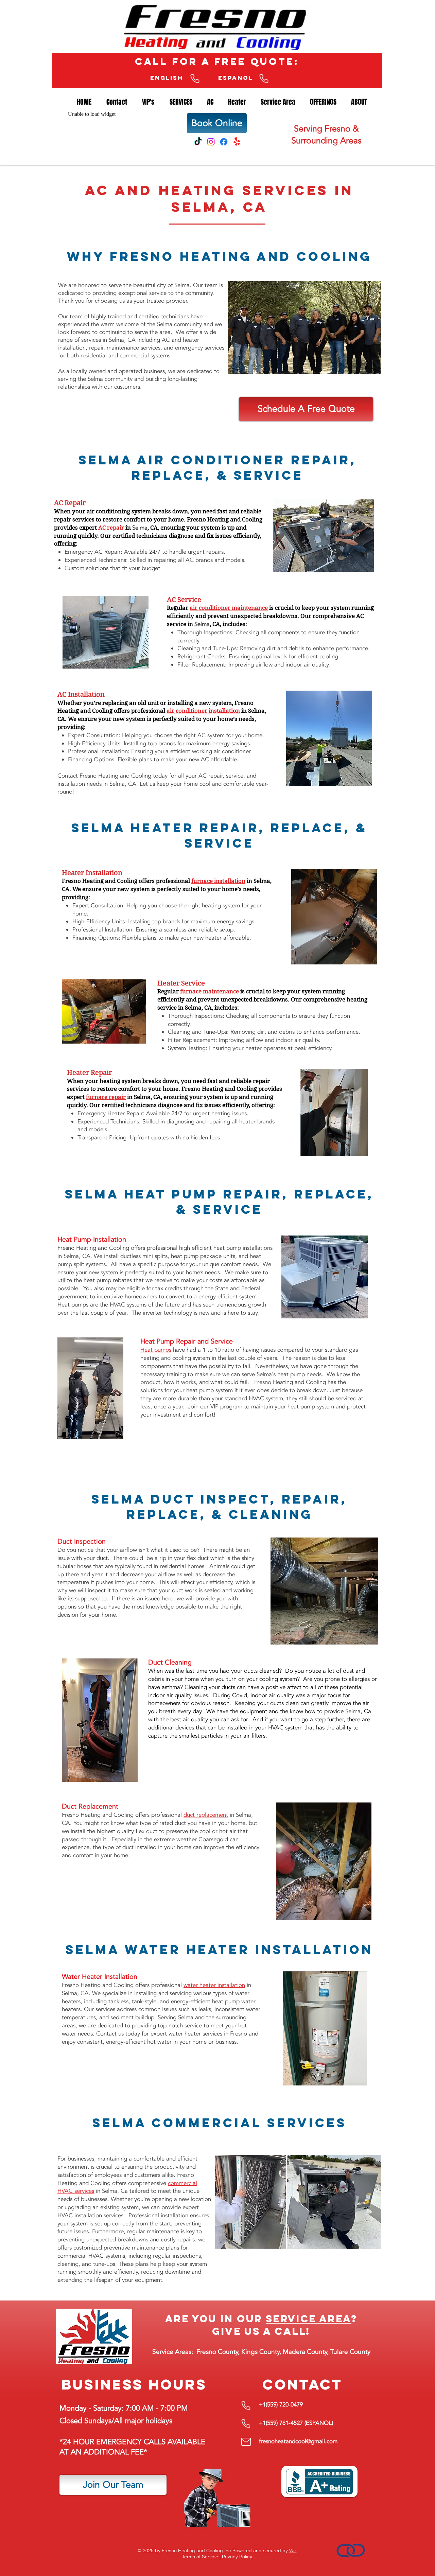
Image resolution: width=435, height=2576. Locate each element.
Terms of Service (200, 2557)
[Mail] (246, 2442)
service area (309, 2319)
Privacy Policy (237, 2557)
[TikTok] (198, 142)
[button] (210, 102)
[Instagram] (211, 142)
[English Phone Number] (195, 79)
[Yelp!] (237, 142)
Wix (293, 2551)
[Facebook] (224, 142)
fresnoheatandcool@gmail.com (298, 2441)
